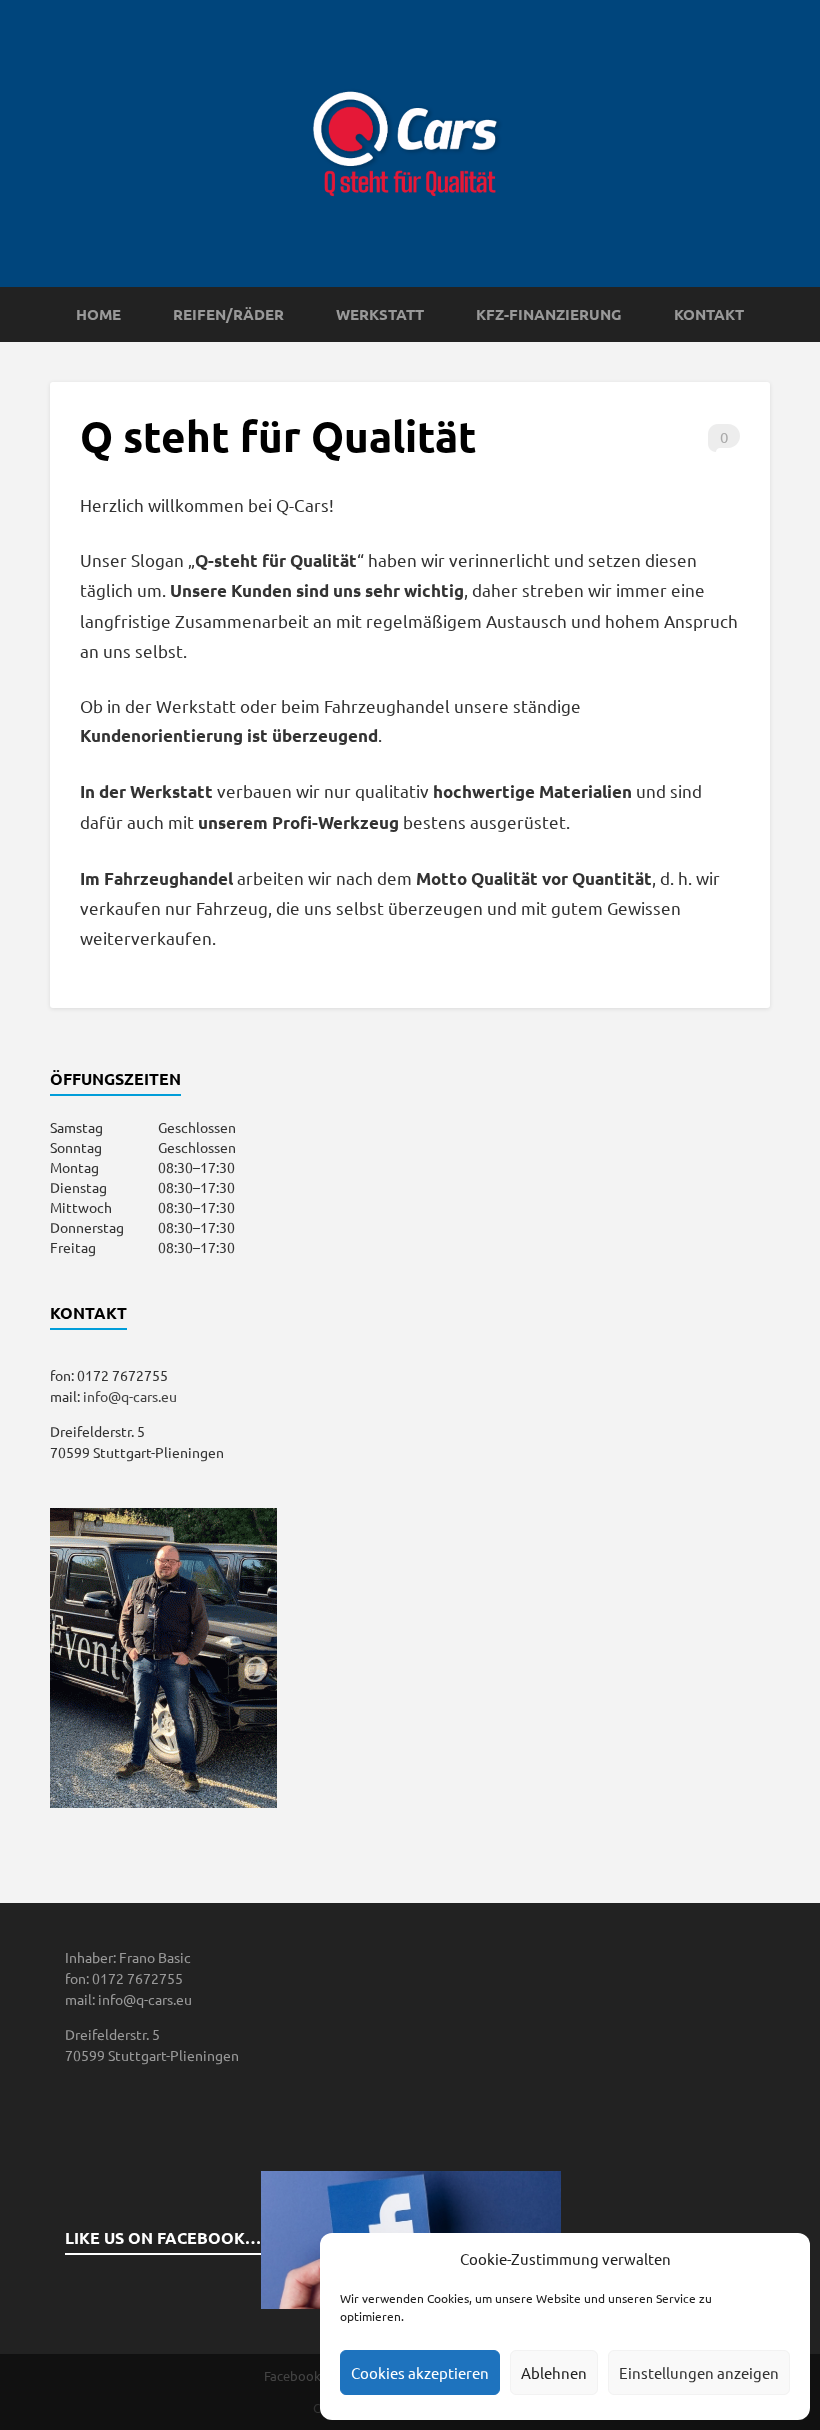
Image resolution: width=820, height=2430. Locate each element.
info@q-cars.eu (130, 1396)
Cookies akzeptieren (420, 2372)
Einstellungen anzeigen (699, 2372)
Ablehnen (554, 2372)
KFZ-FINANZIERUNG (549, 314)
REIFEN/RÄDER (228, 314)
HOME (98, 314)
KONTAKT (709, 314)
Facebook (292, 2375)
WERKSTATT (380, 314)
